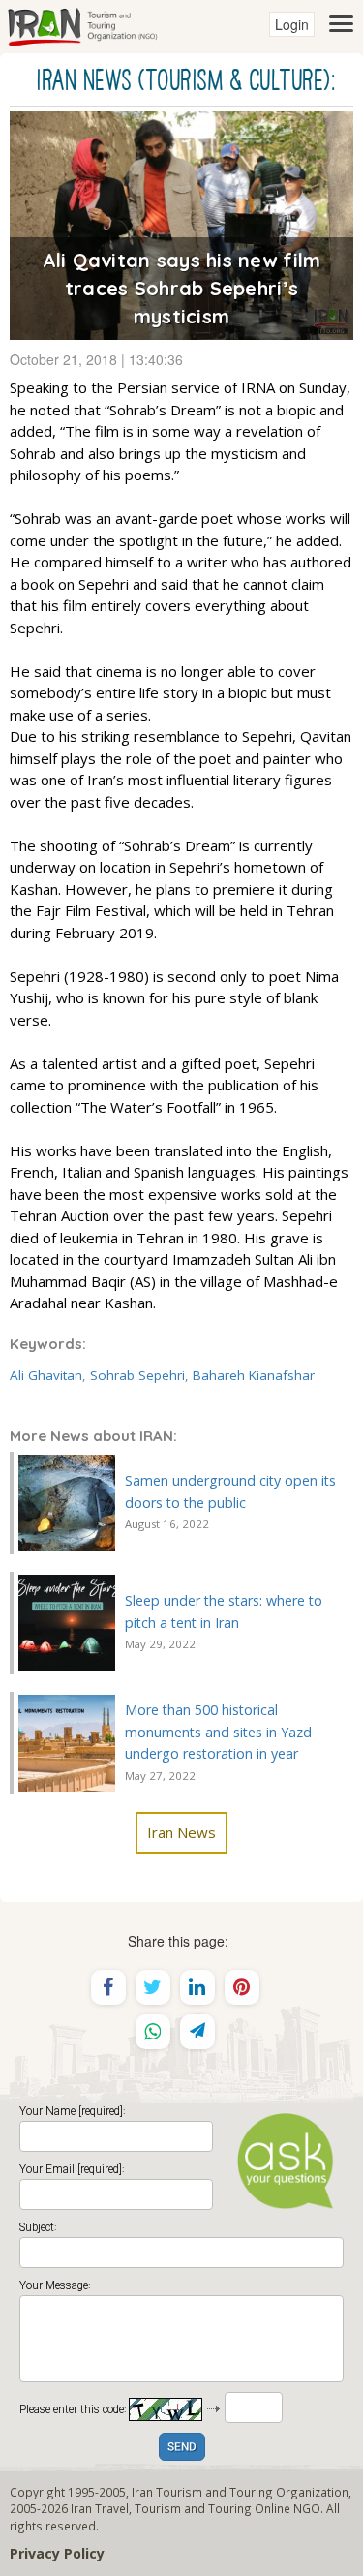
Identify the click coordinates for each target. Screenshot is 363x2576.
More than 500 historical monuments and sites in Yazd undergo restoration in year (218, 1732)
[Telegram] (197, 2032)
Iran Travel (100, 2508)
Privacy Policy (57, 2553)
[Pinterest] (242, 1987)
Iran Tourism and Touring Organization (240, 2492)
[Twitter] (153, 1987)
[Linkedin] (197, 1987)
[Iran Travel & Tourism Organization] (82, 24)
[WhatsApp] (153, 2032)
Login (292, 24)
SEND (182, 2448)
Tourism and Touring (193, 2508)
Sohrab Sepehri (137, 1375)
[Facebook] (108, 1987)
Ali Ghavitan (46, 1375)
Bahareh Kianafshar (254, 1375)
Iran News (181, 1832)
